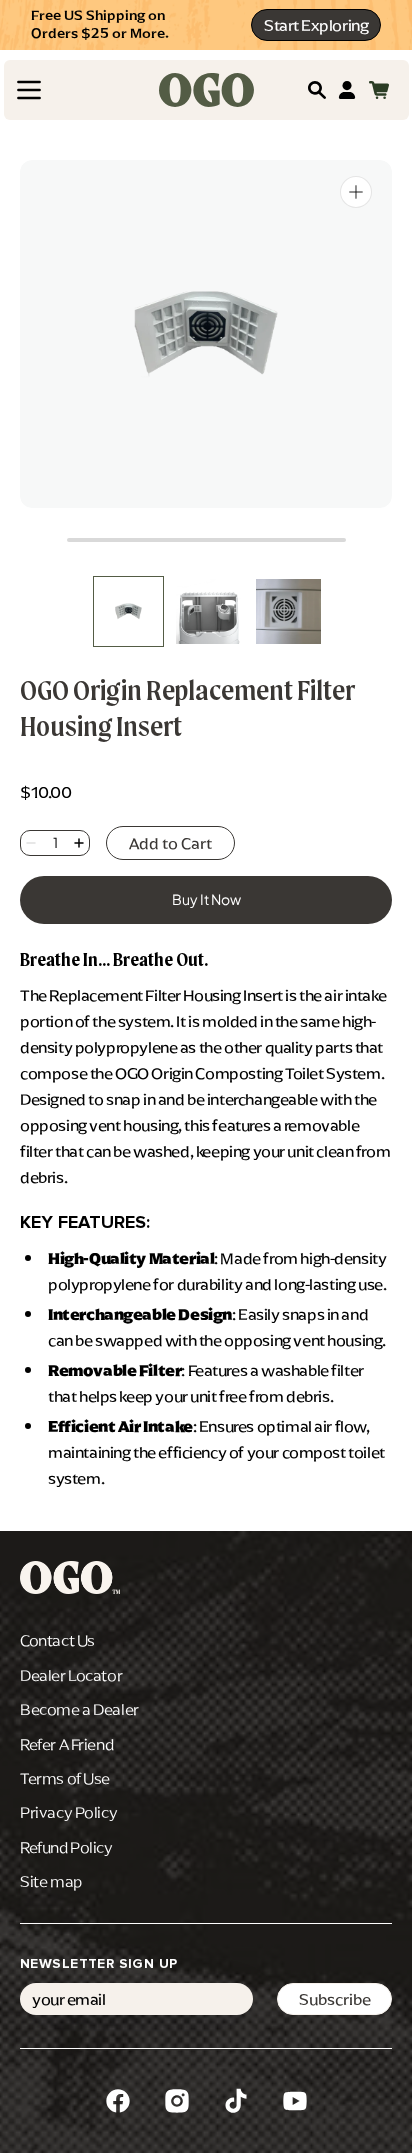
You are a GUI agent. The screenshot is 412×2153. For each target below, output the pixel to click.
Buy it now (206, 899)
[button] (29, 90)
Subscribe (335, 1999)
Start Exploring (316, 25)
